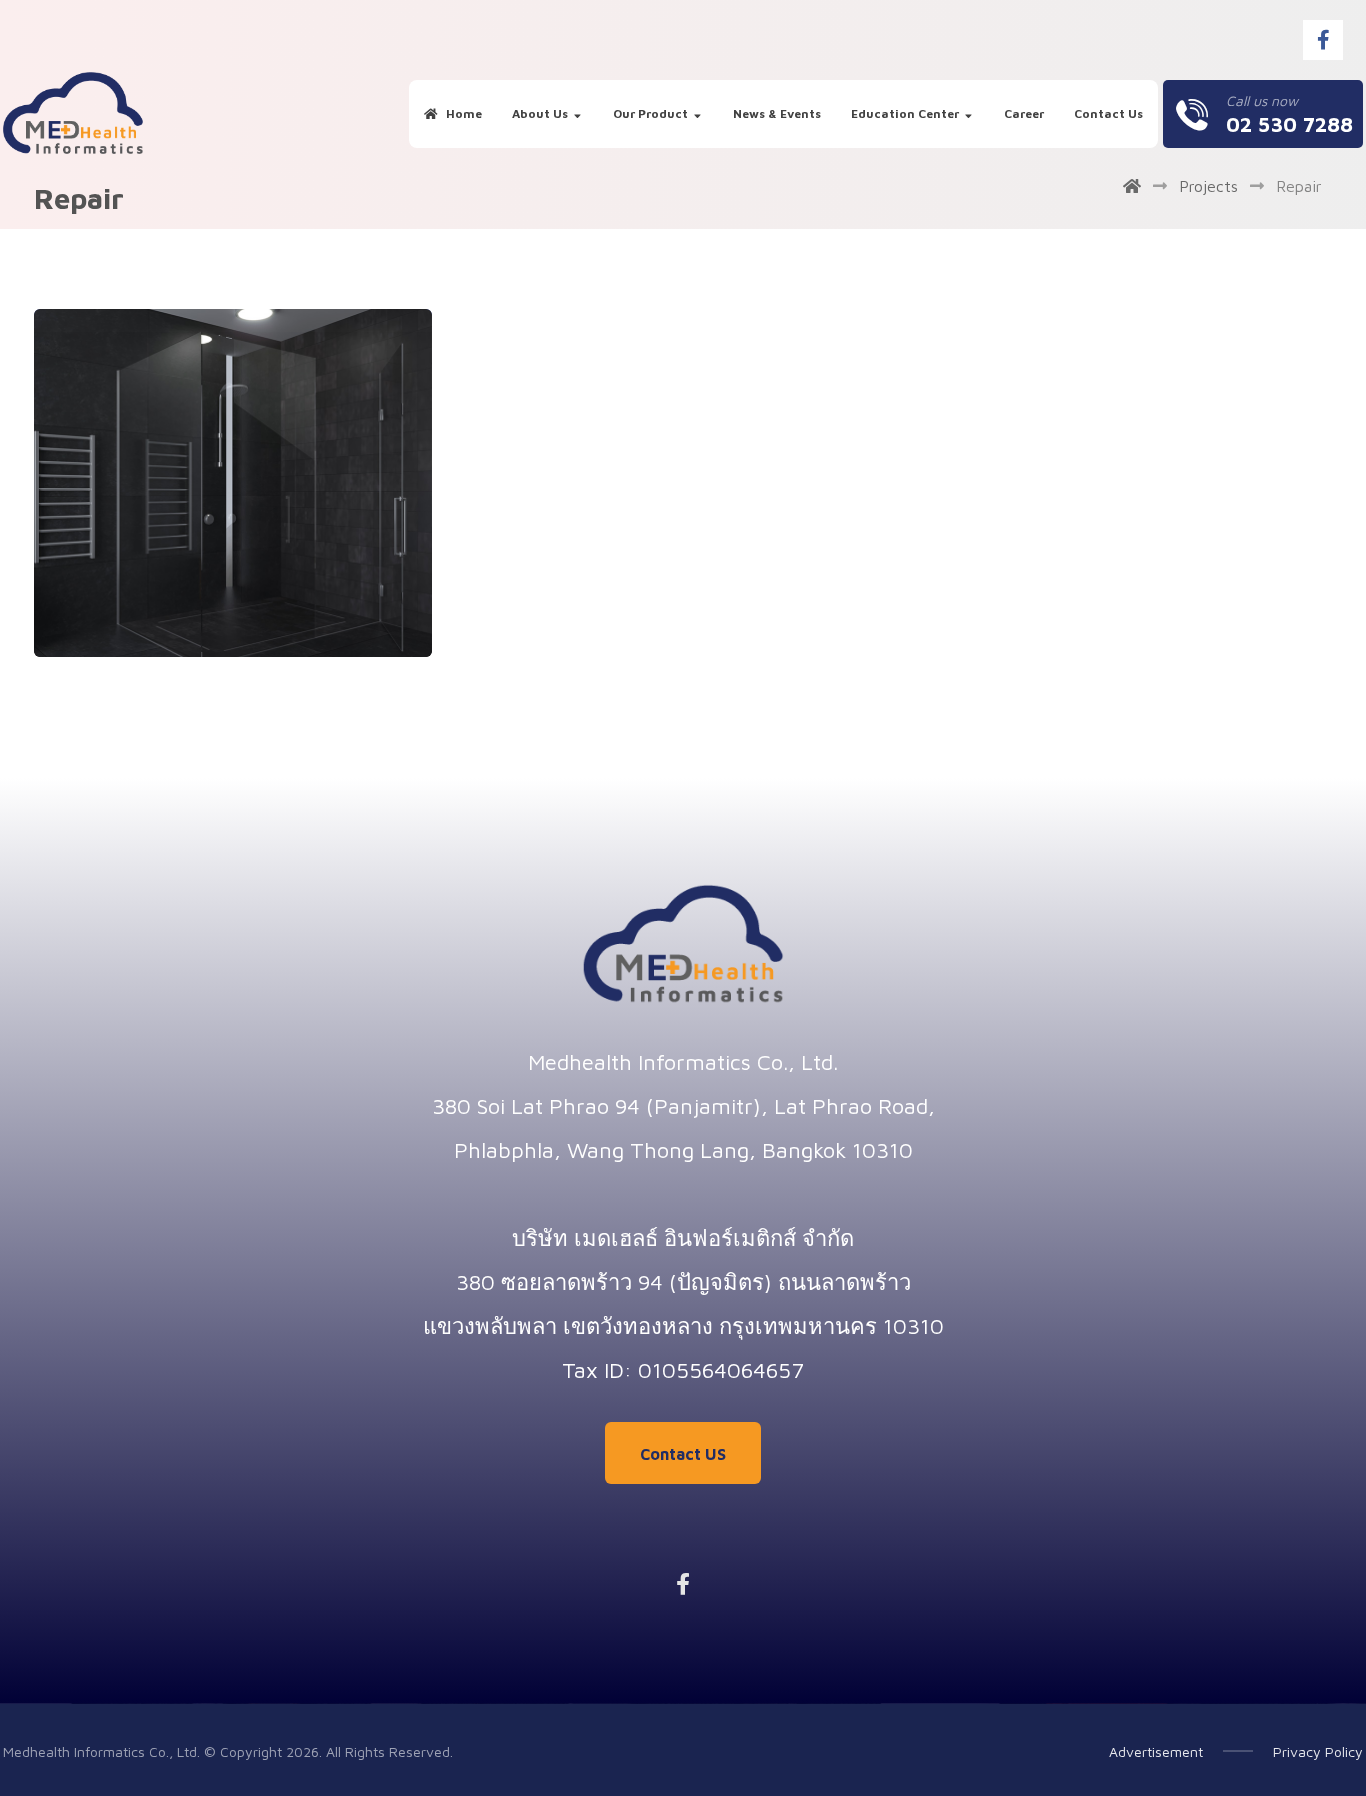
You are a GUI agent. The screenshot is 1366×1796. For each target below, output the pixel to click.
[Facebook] (1323, 40)
